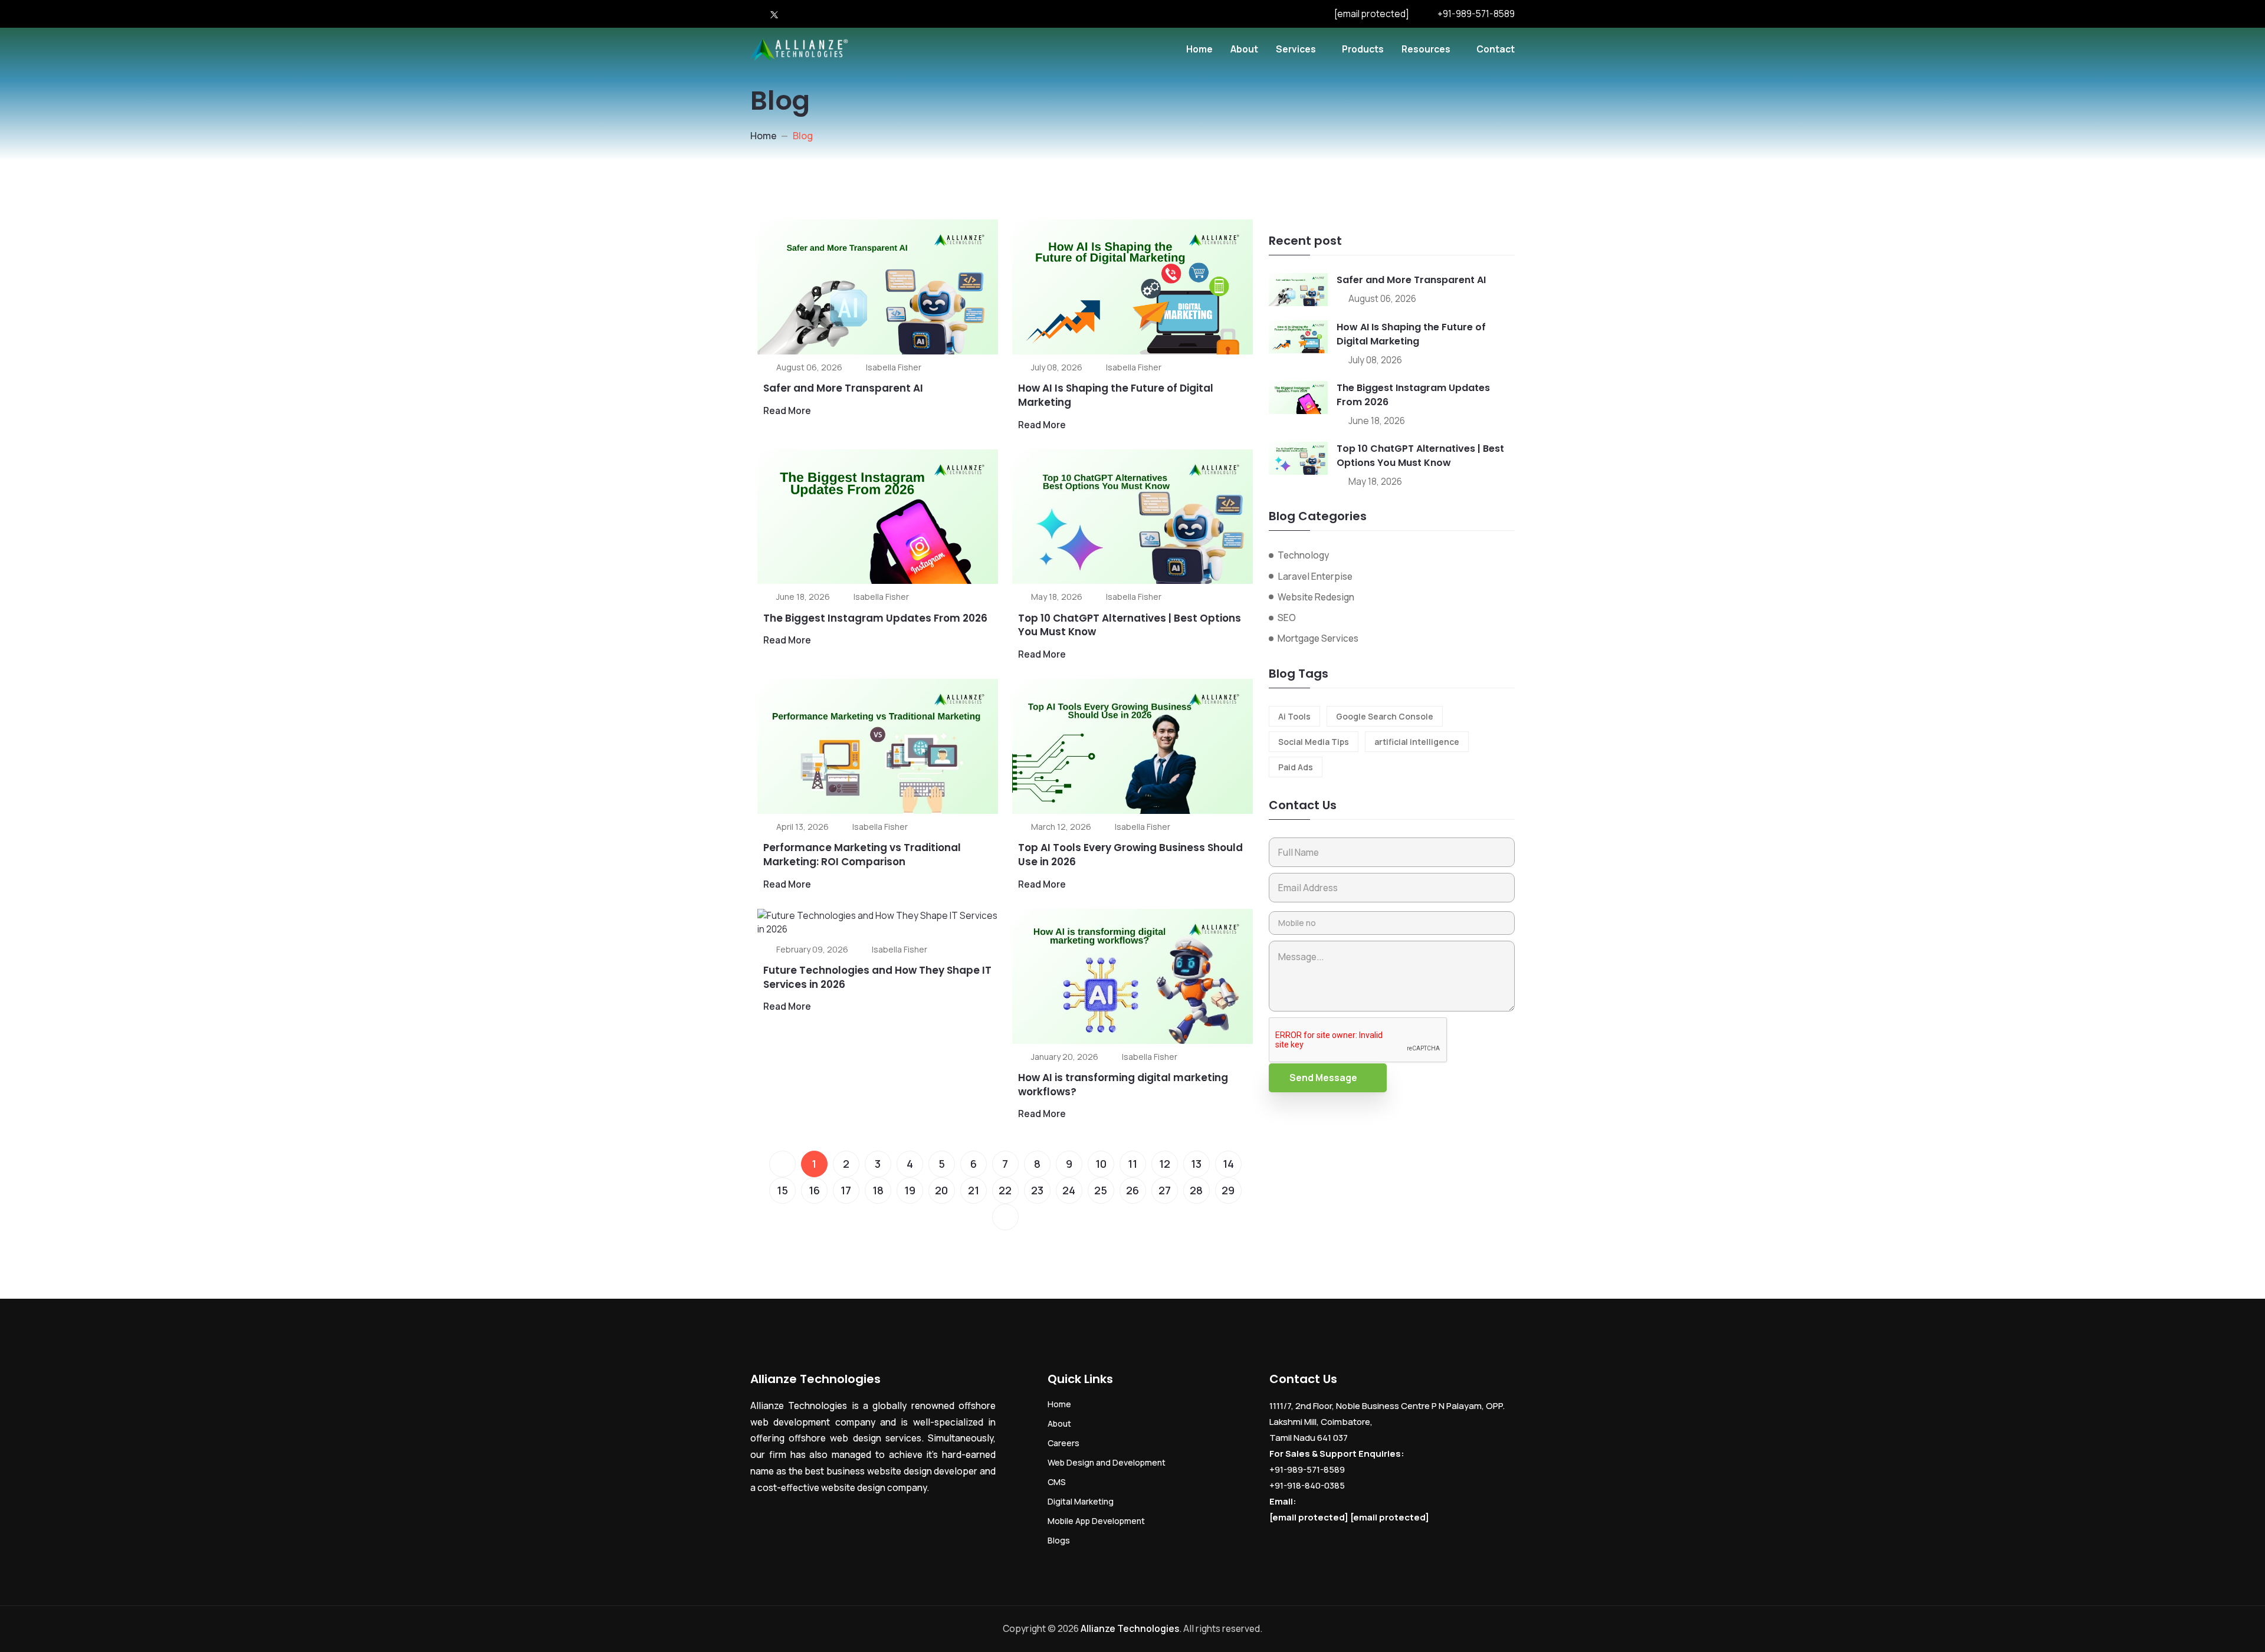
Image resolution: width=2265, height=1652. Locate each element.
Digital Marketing (1081, 1501)
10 (1101, 1164)
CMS (1057, 1482)
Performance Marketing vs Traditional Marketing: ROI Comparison (862, 855)
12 (1165, 1164)
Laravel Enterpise (1315, 576)
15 (782, 1190)
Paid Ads (1296, 767)
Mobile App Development (1096, 1521)
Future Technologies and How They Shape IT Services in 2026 (877, 977)
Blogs (1059, 1540)
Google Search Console (1385, 716)
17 (846, 1190)
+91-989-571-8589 (1476, 14)
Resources (1426, 49)
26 (1132, 1190)
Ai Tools (1294, 716)
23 (1037, 1190)
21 (974, 1190)
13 (1196, 1164)
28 (1196, 1190)
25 (1101, 1190)
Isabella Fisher (894, 367)
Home (1199, 49)
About (1244, 49)
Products (1363, 49)
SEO (1287, 618)
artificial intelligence (1417, 742)
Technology (1303, 555)
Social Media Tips (1314, 742)
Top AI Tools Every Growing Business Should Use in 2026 (1130, 855)
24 (1069, 1190)
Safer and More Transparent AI (843, 388)
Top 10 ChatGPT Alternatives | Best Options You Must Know (1130, 625)
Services (1296, 49)
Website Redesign (1316, 597)
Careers (1063, 1443)
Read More (787, 410)
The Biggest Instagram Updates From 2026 (875, 618)
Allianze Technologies (1130, 1628)
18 (878, 1190)
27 (1165, 1190)
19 (910, 1190)
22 (1005, 1190)
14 (1228, 1164)
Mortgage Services (1318, 638)
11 (1132, 1164)
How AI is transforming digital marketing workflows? (1123, 1085)
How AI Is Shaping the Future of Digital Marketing (1116, 395)
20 (941, 1190)
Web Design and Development (1107, 1462)
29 (1228, 1190)
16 (814, 1190)
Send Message (1323, 1078)
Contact (1496, 49)
